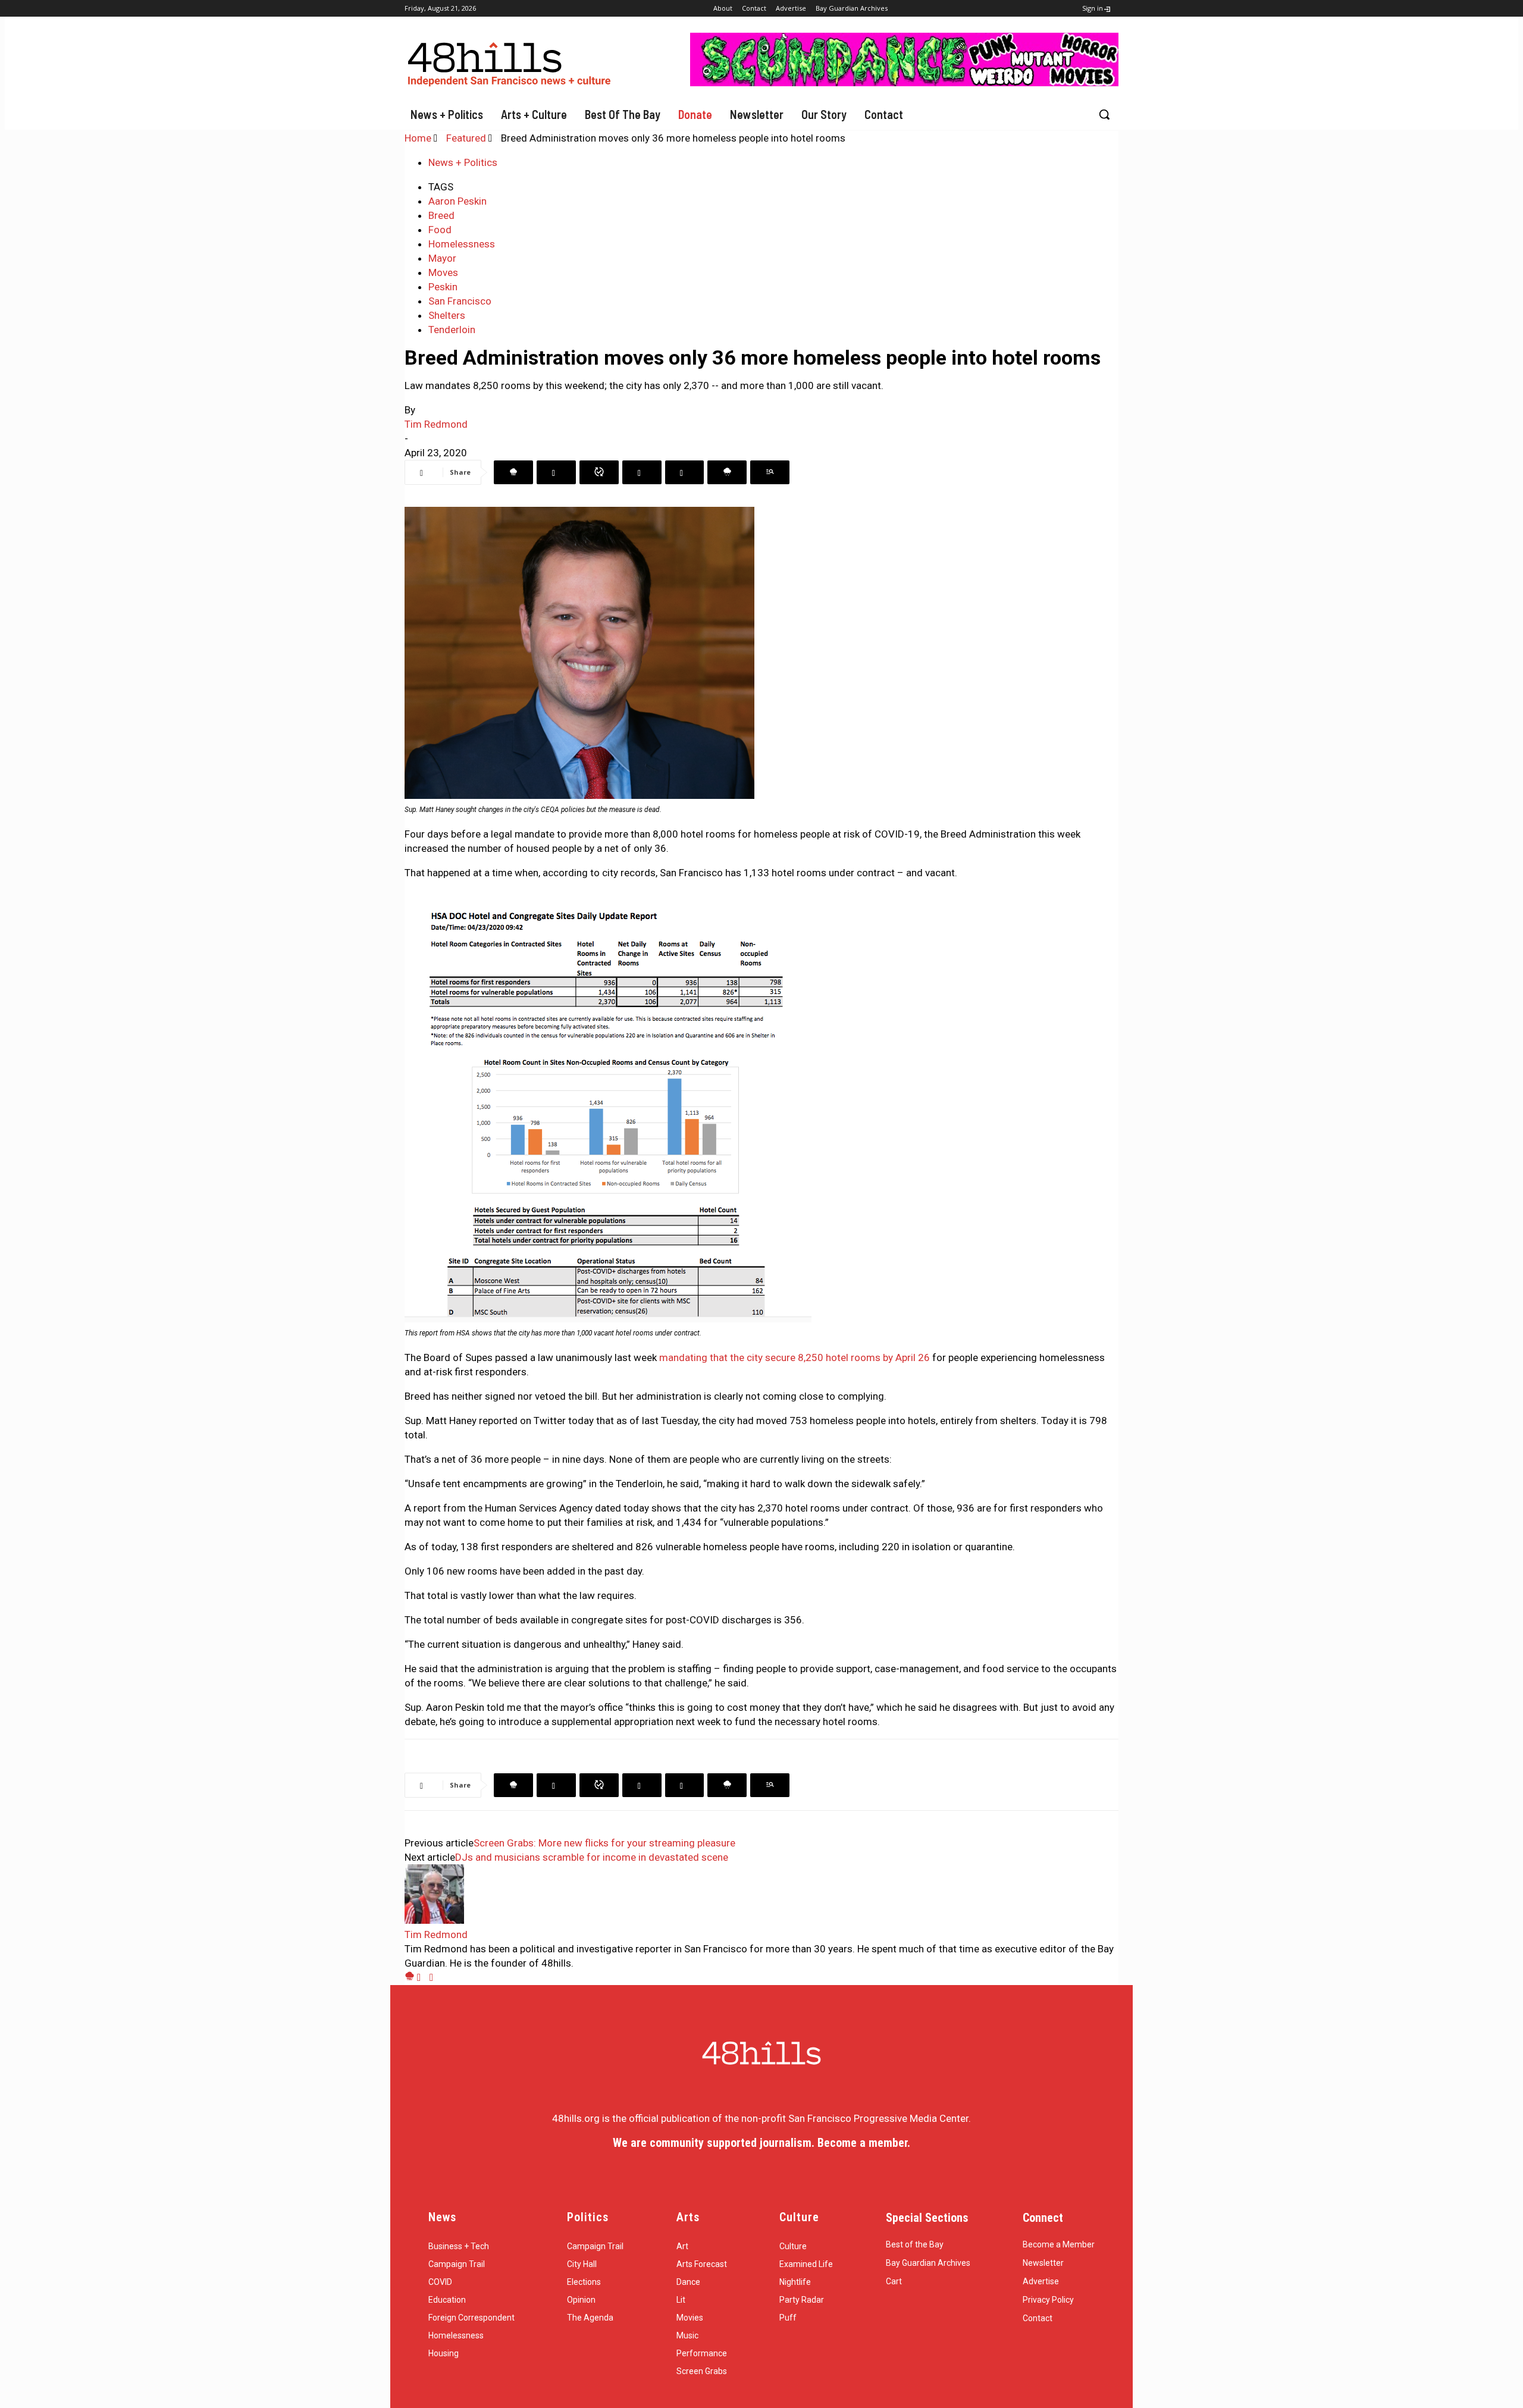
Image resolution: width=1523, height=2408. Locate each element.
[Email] (727, 472)
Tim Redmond (436, 424)
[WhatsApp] (599, 472)
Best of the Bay (915, 2244)
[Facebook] (513, 472)
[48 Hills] (512, 62)
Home (418, 138)
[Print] (770, 472)
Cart (894, 2281)
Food (440, 230)
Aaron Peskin (457, 201)
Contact (1038, 2318)
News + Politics (463, 162)
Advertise (1041, 2281)
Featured (466, 138)
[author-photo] (434, 1920)
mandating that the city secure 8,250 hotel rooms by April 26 (795, 1357)
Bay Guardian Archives (928, 2263)
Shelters (447, 315)
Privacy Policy (1048, 2300)
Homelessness (462, 244)
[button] (1104, 114)
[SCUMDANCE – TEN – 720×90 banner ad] (904, 83)
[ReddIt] (684, 472)
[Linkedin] (642, 472)
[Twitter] (556, 472)
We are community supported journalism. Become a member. (761, 2143)
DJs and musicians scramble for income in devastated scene (592, 1857)
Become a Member (1059, 2244)
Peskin (443, 287)
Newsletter (1043, 2263)
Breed (441, 215)
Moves (443, 272)
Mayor (442, 258)
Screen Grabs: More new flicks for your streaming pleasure (604, 1843)
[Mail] (423, 1977)
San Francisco (460, 301)
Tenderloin (452, 330)
